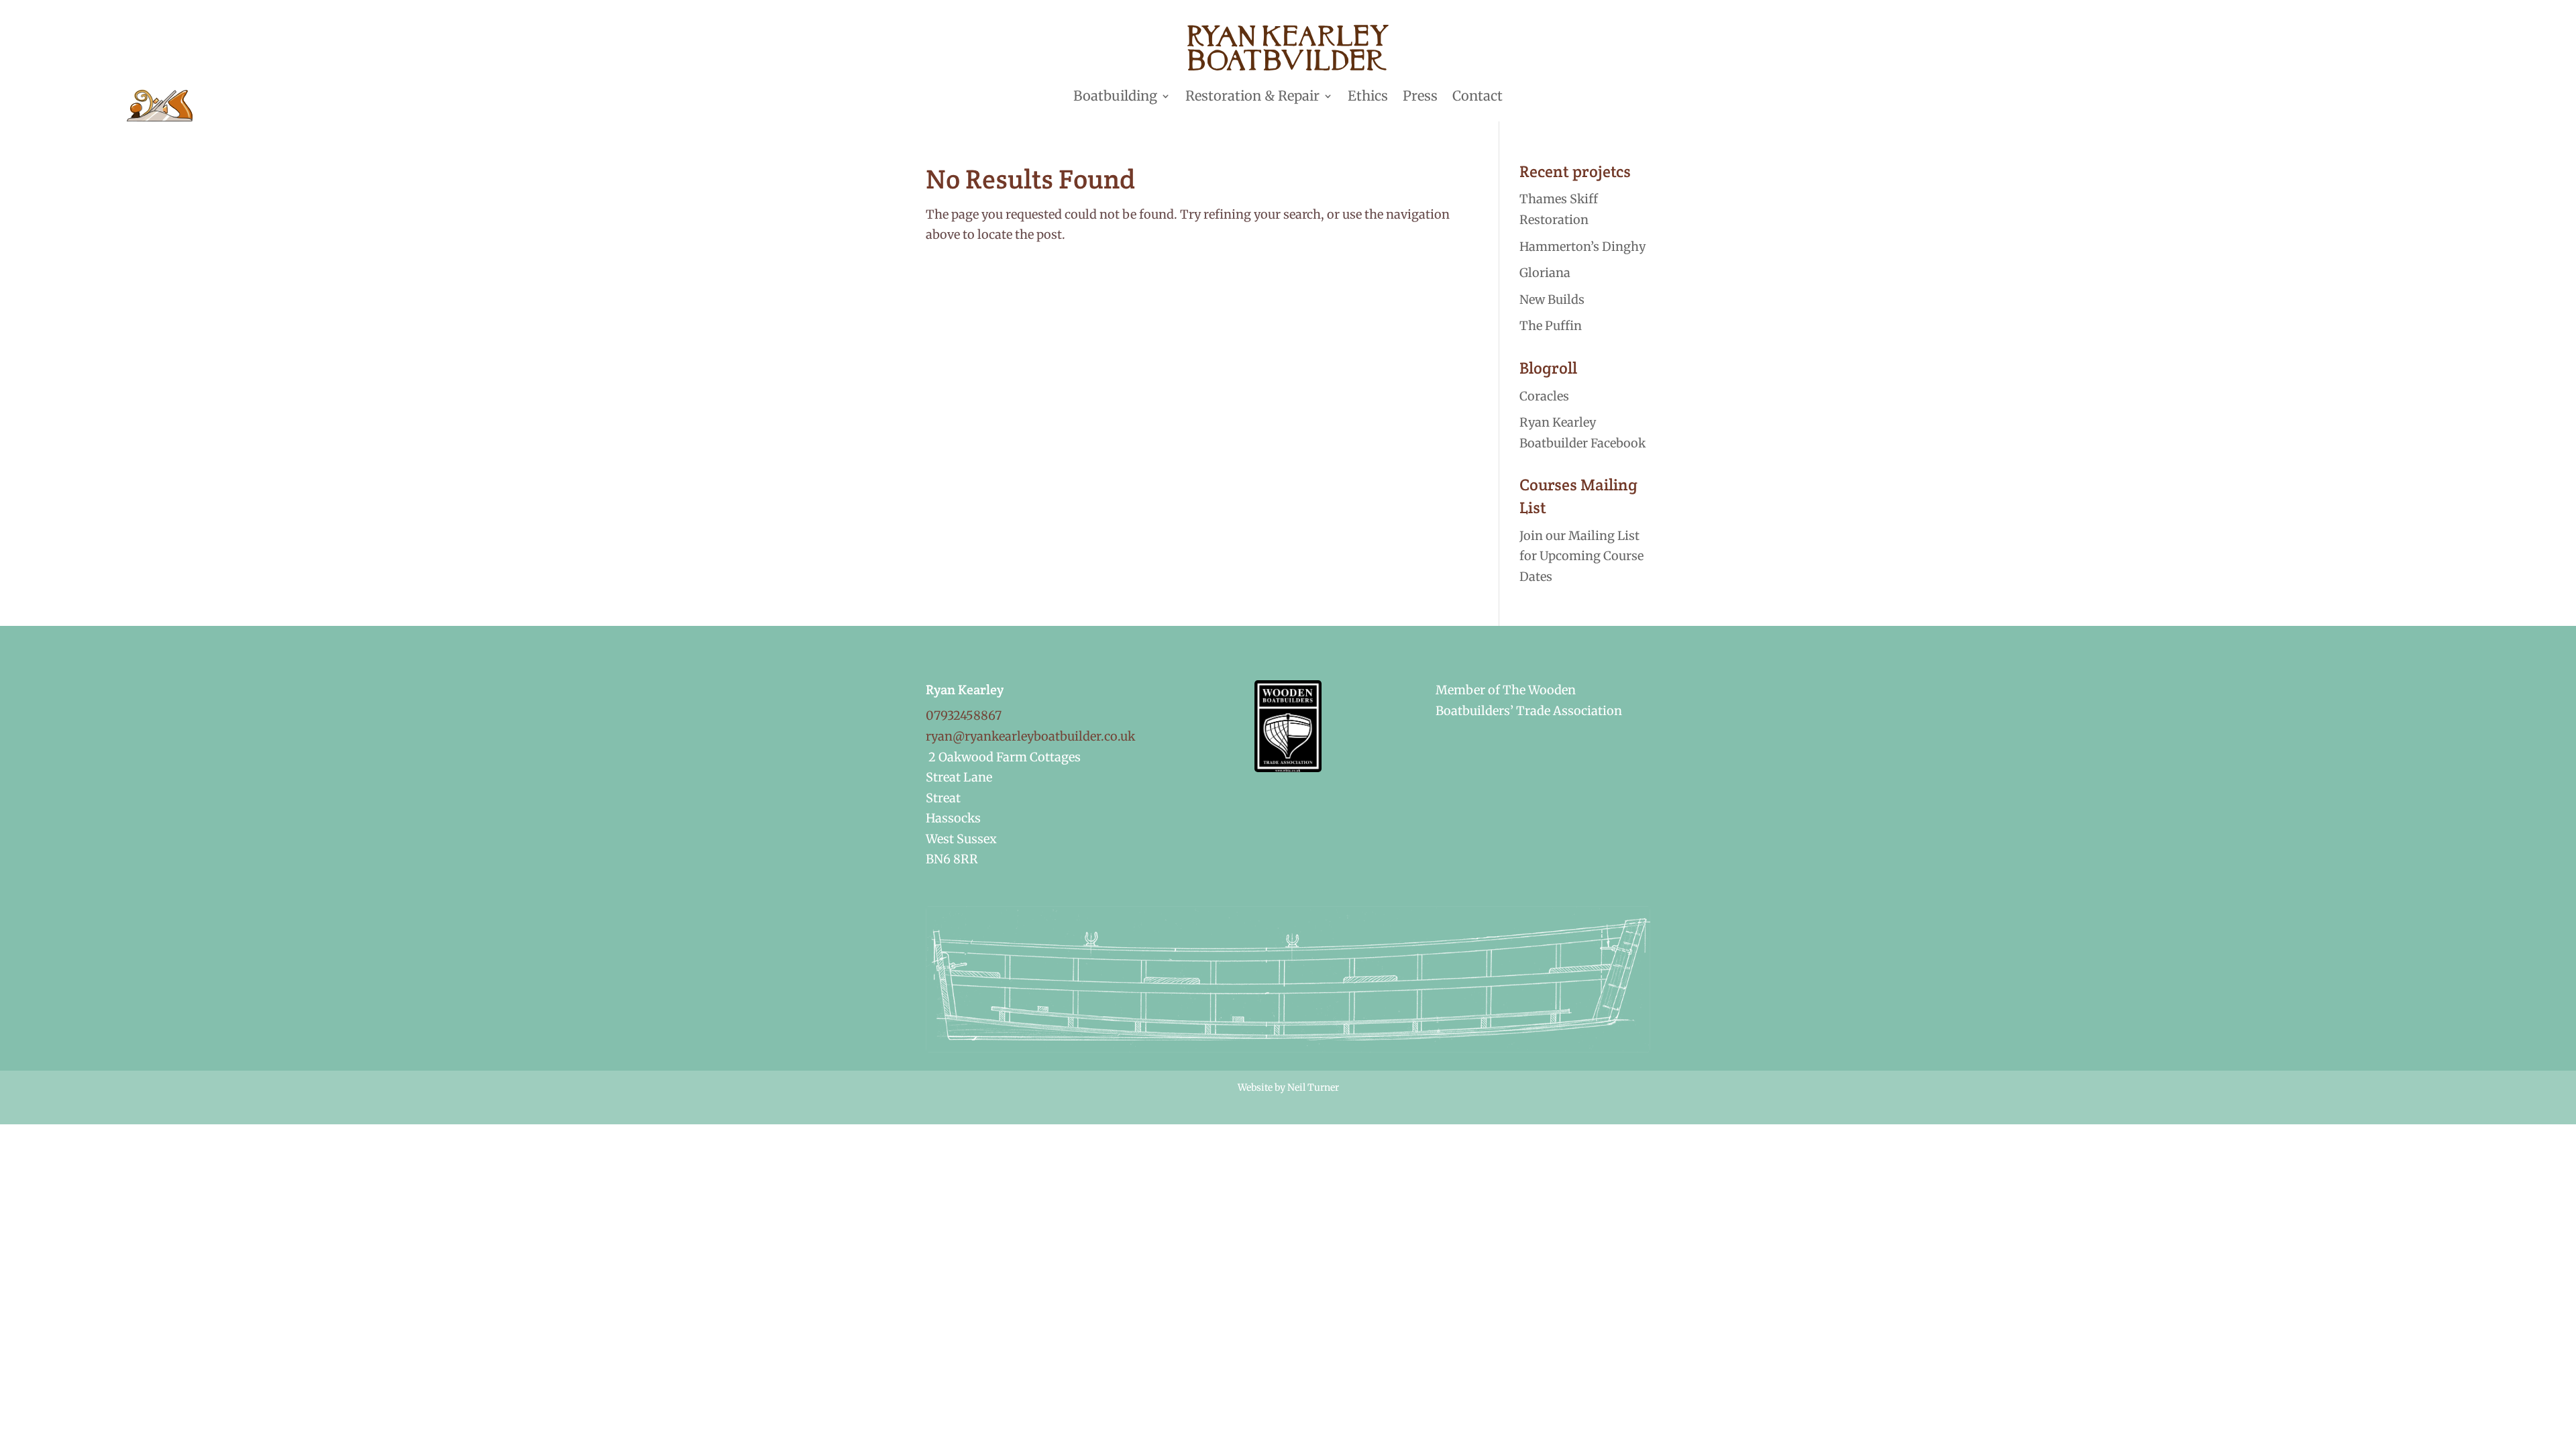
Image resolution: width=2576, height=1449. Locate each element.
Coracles (1544, 396)
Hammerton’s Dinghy (1582, 247)
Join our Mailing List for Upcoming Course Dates (1581, 556)
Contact (1478, 96)
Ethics (1368, 96)
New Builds (1552, 300)
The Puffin (1551, 326)
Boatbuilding (1115, 96)
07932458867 (964, 715)
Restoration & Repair (1252, 96)
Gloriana (1545, 273)
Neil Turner (1313, 1087)
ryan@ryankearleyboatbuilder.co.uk (1030, 736)
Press (1420, 96)
